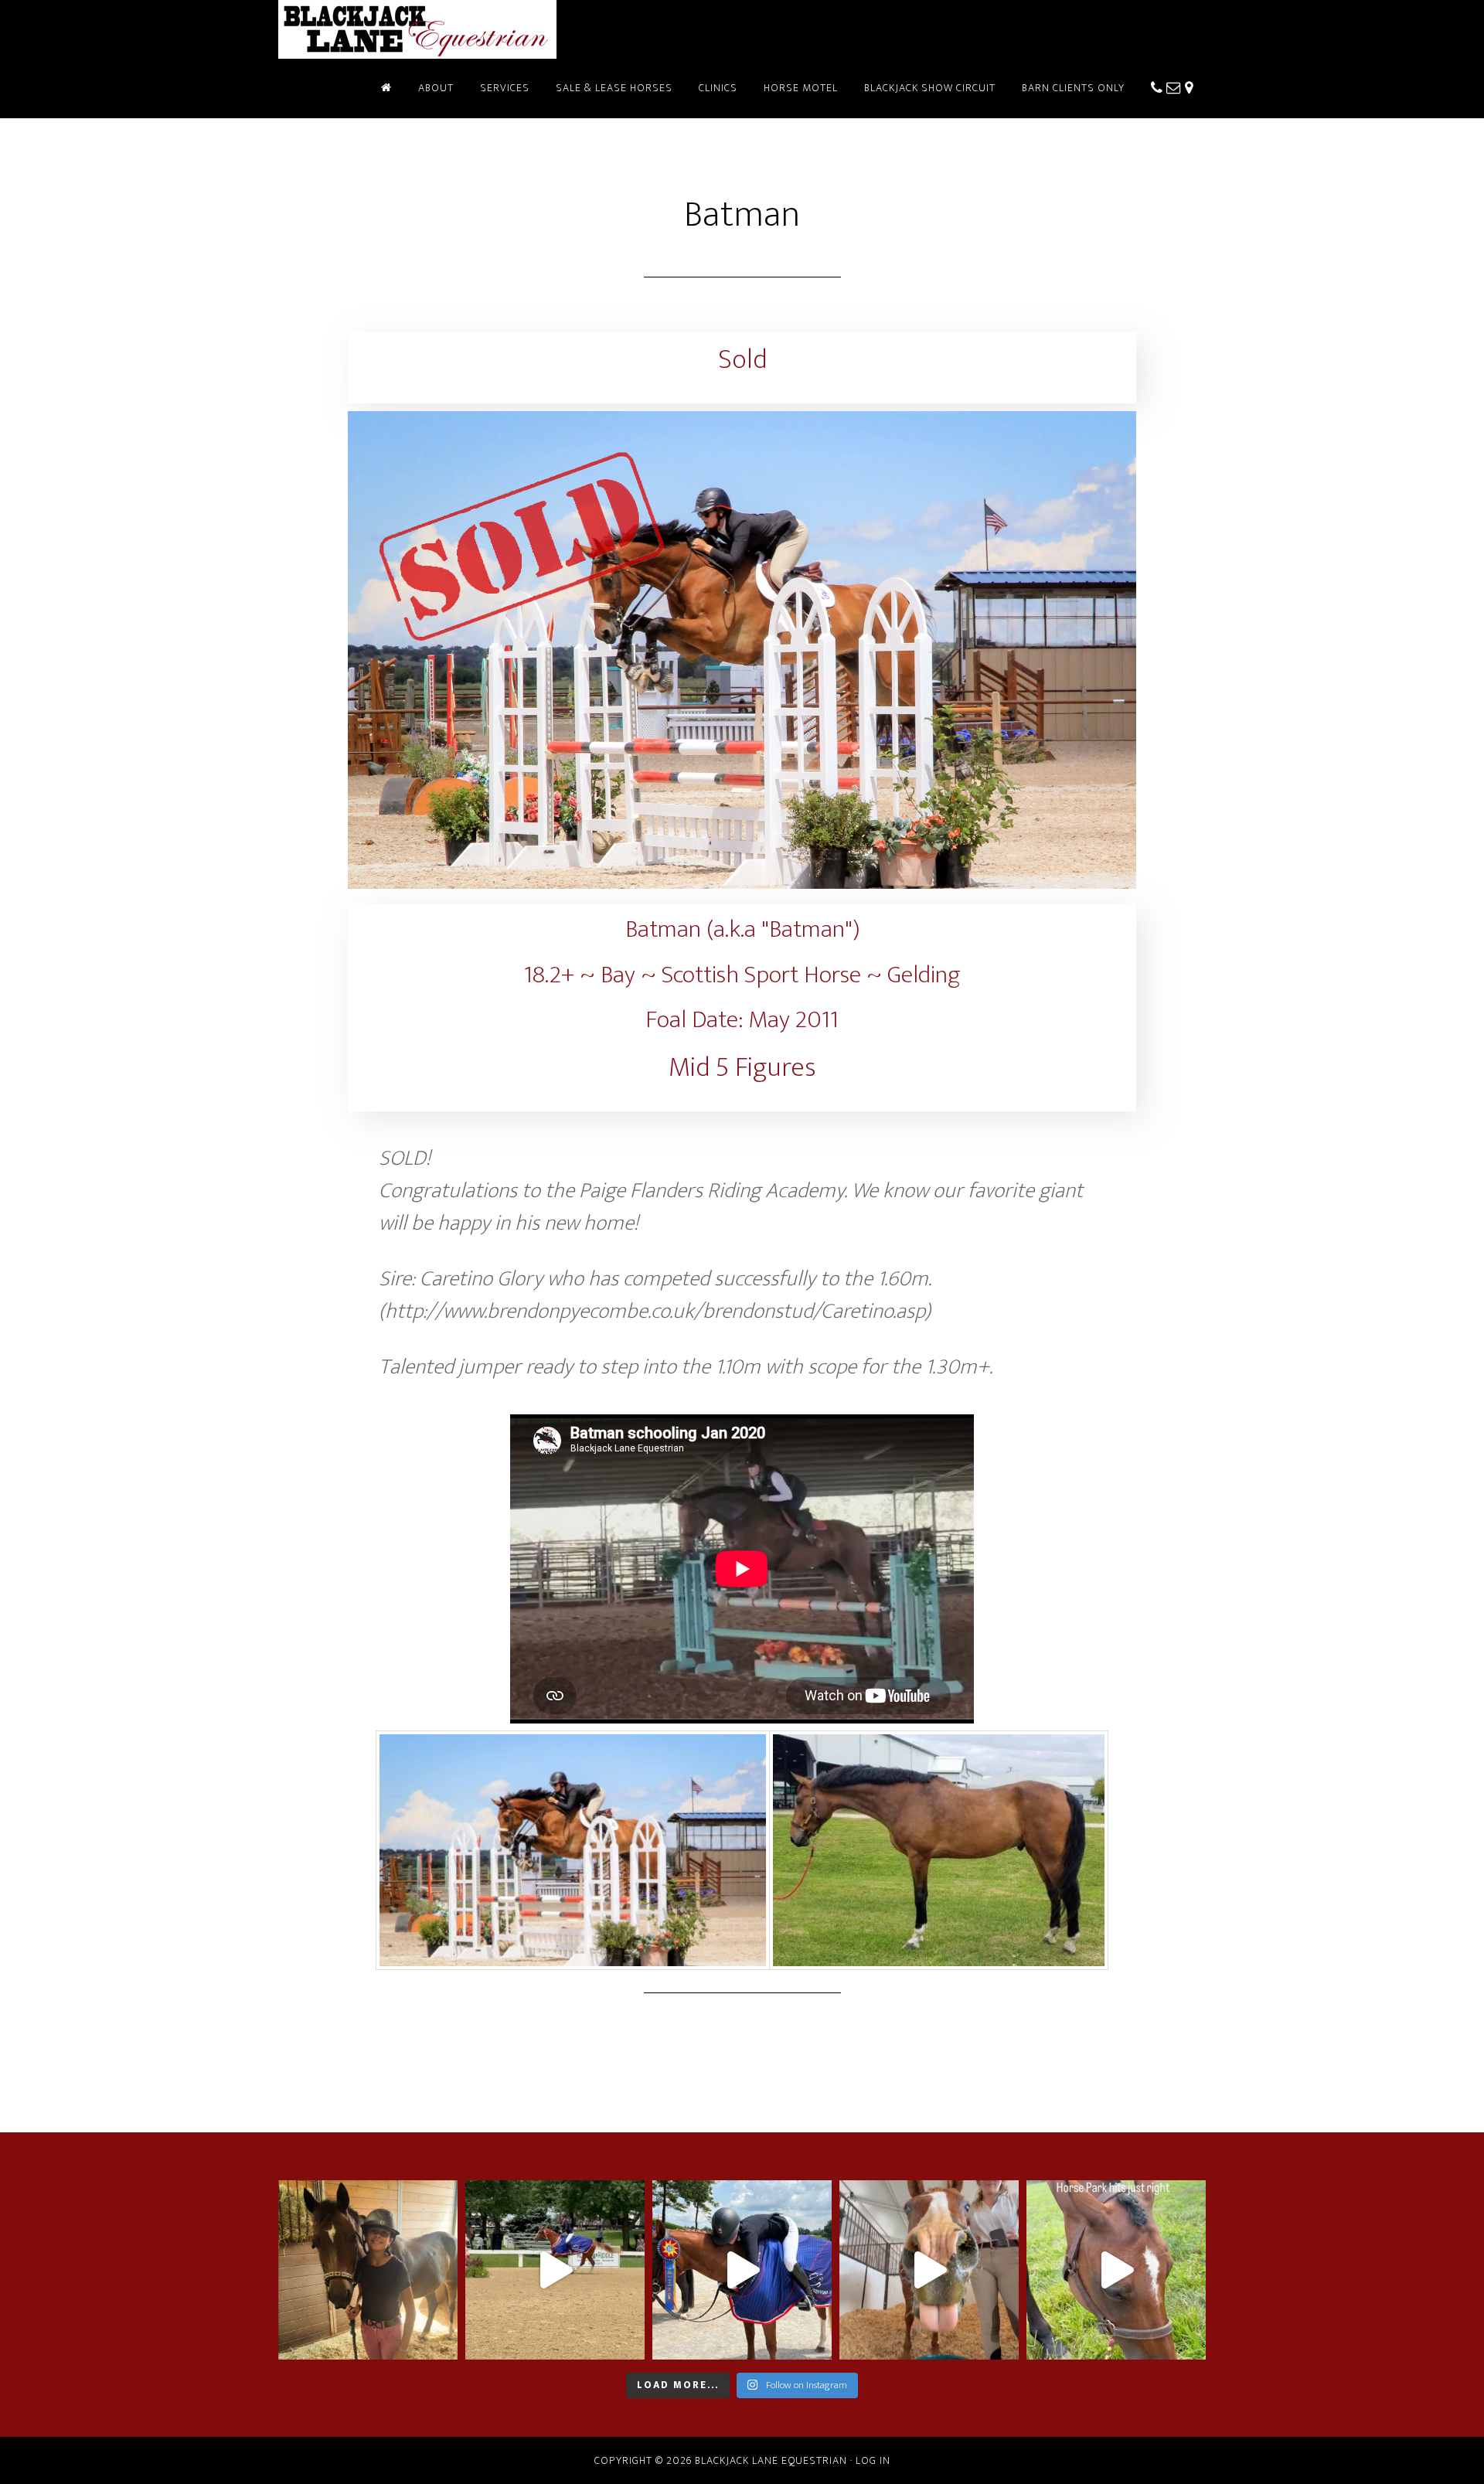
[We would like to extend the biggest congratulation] (368, 2270)
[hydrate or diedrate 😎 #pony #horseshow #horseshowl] (929, 2270)
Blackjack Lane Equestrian (417, 29)
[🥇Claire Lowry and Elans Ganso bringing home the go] (555, 2270)
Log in (873, 2460)
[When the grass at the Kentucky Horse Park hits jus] (1116, 2270)
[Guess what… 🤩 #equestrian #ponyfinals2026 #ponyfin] (742, 2270)
